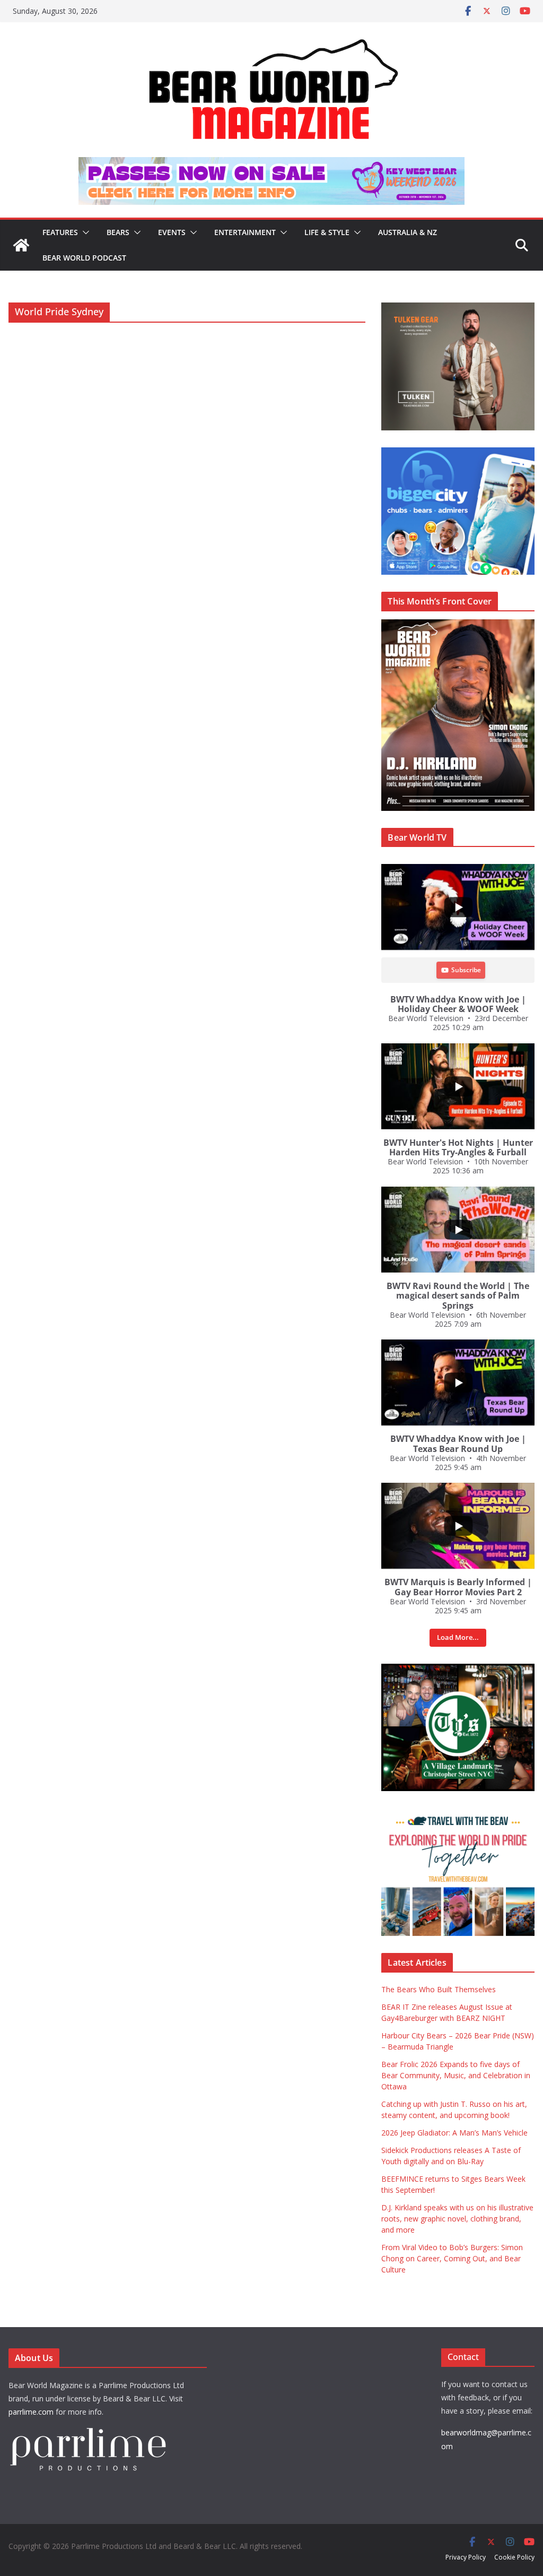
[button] (84, 232)
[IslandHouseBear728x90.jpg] (271, 165)
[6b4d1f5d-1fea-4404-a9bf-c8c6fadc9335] (458, 308)
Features (60, 232)
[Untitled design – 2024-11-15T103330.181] (458, 453)
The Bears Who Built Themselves (439, 1989)
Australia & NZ (408, 232)
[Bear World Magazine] (21, 245)
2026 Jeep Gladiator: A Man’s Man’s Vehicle (454, 2133)
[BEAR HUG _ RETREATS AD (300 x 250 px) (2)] (458, 1814)
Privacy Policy (466, 2557)
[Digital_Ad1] (458, 1669)
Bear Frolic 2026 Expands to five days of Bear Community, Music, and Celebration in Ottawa (456, 2075)
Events (172, 232)
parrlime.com (31, 2412)
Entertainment (245, 232)
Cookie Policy (514, 2557)
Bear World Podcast (84, 258)
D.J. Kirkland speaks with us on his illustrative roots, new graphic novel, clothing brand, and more (457, 2219)
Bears (118, 232)
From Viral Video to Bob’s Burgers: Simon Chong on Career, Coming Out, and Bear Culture (452, 2258)
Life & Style (327, 232)
